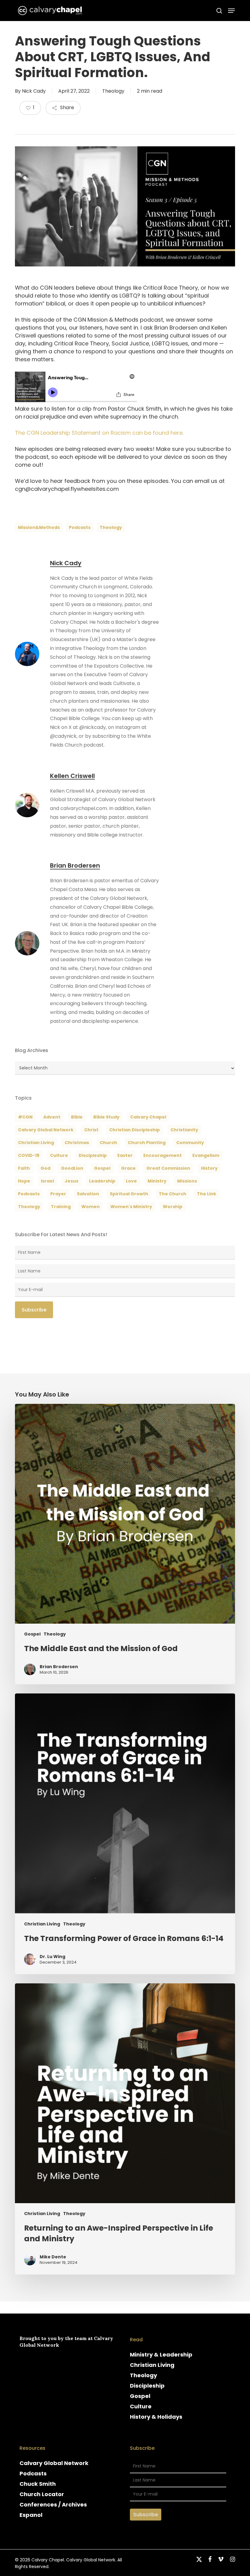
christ (91, 1130)
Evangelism (206, 1155)
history (209, 1168)
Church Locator (42, 2494)
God (45, 1168)
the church (173, 1194)
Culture (59, 1155)
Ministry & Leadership (161, 2355)
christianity (184, 1130)
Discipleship (147, 2386)
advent (52, 1117)
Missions (187, 1181)
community (190, 1143)
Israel (47, 1181)
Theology (113, 91)
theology (111, 527)
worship (173, 1207)
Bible (77, 1117)
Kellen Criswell (72, 776)
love (131, 1181)
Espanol (31, 2515)
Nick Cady (34, 91)
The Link (207, 1194)
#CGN (25, 1117)
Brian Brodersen (75, 865)
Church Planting (147, 1143)
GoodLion (72, 1168)
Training (61, 1207)
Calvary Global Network (46, 1130)
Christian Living (36, 1143)
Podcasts (33, 2473)
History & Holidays (156, 2417)
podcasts (80, 527)
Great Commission (168, 1168)
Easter (125, 1155)
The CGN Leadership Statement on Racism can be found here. (99, 433)
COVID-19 (29, 1155)
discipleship (93, 1155)
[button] (231, 11)
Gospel (32, 1634)
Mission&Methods (39, 527)
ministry (157, 1181)
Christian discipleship (134, 1130)
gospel (102, 1168)
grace (128, 1168)
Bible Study (106, 1117)
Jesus (71, 1181)
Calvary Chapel (148, 1117)
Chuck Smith (38, 2484)
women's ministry (131, 1207)
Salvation (88, 1194)
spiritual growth (129, 1194)
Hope (24, 1181)
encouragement (162, 1155)
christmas (77, 1143)
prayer (58, 1194)
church (108, 1143)
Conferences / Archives (53, 2505)
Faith (24, 1168)
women (91, 1207)
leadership (102, 1181)
